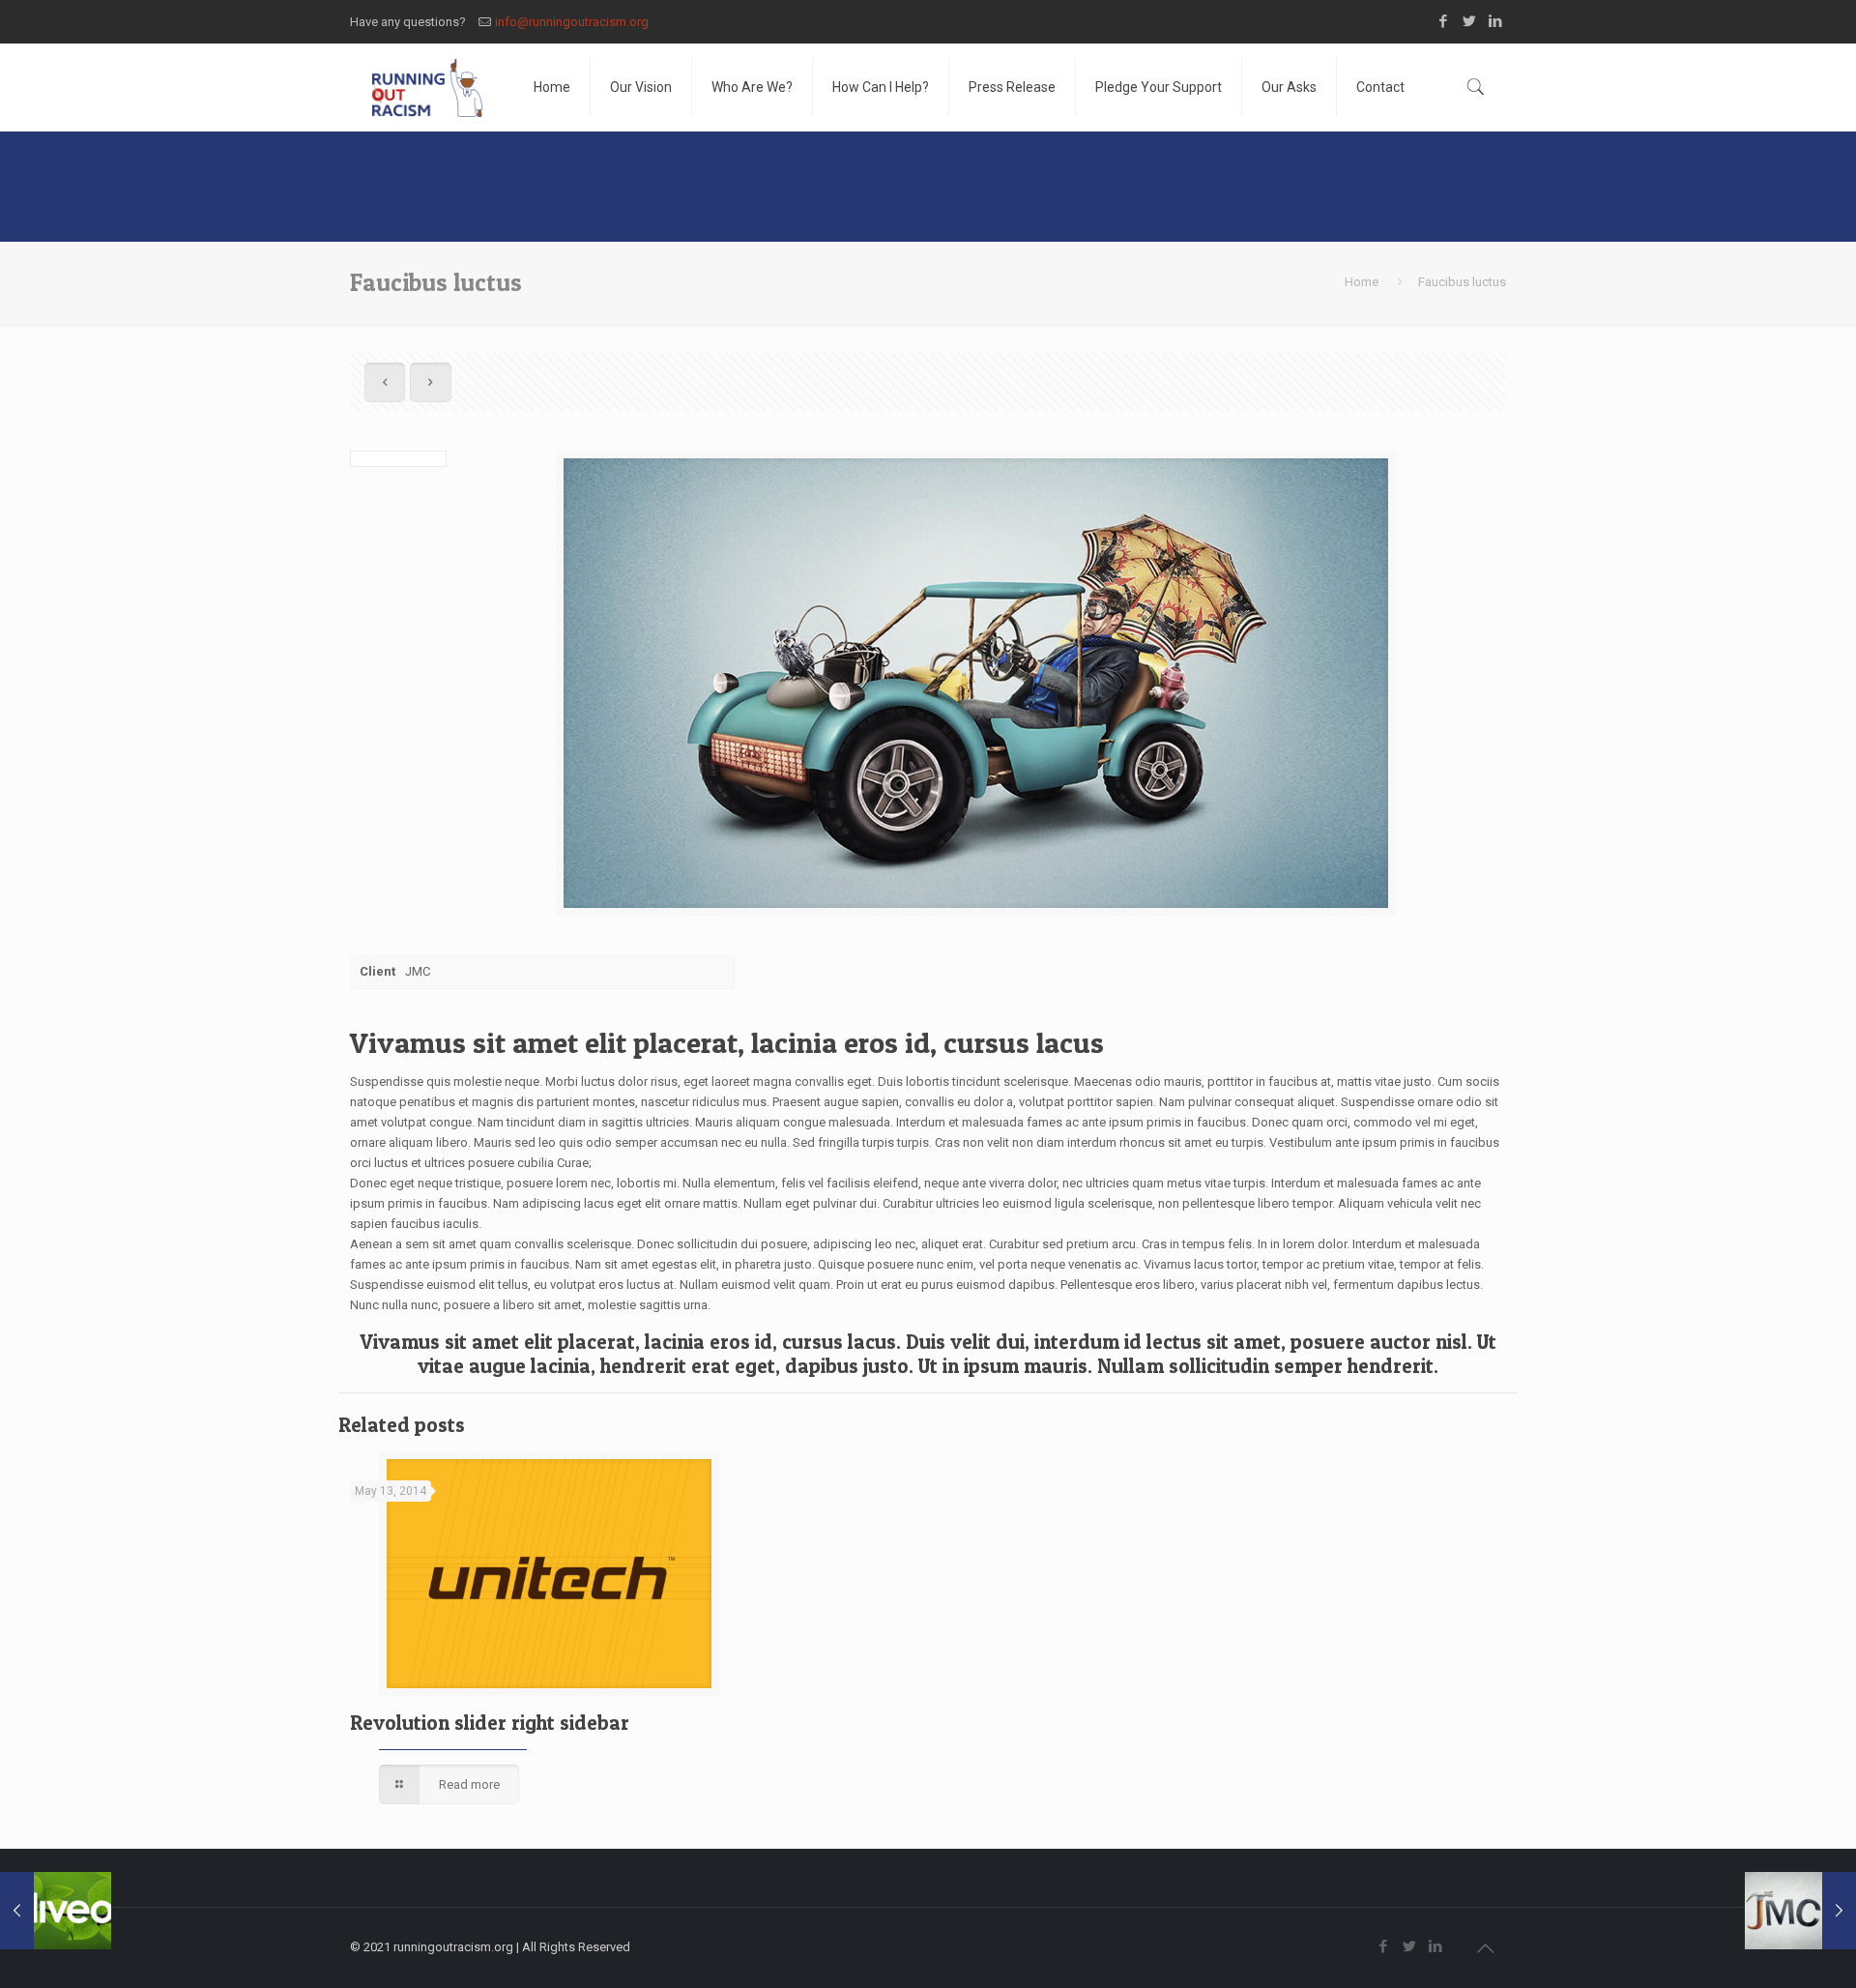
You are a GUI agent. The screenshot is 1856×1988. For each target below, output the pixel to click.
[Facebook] (1444, 21)
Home (1362, 282)
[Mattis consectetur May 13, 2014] (56, 1911)
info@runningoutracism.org (572, 22)
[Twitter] (1470, 21)
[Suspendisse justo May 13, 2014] (1800, 1911)
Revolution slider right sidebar (490, 1723)
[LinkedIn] (1496, 21)
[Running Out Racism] (427, 87)
